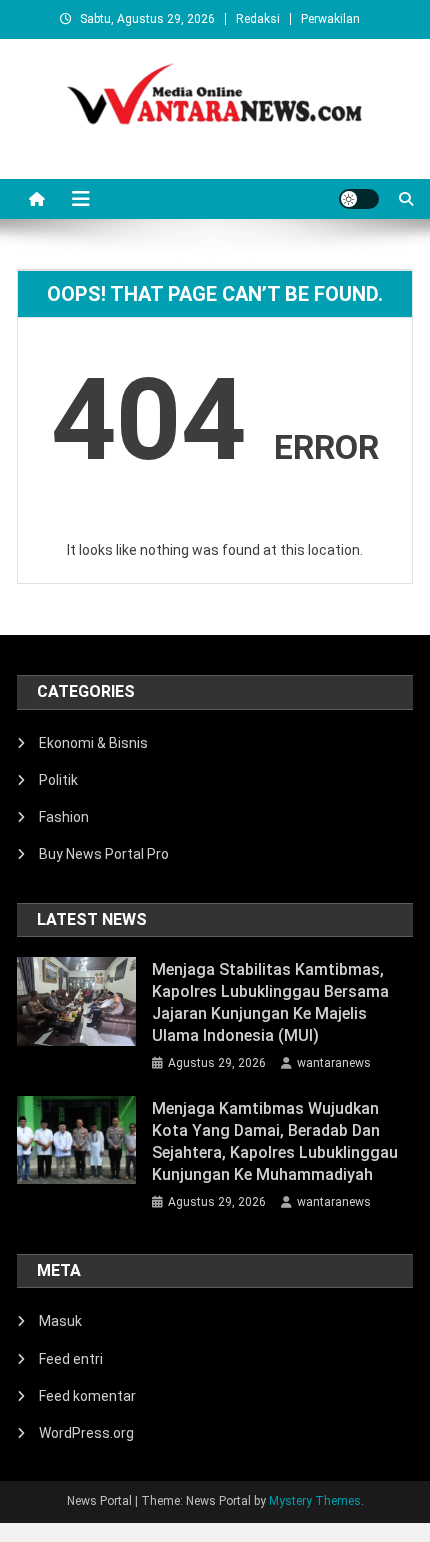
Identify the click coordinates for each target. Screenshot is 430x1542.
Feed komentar (87, 1396)
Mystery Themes (315, 1501)
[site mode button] (359, 199)
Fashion (64, 817)
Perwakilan (330, 19)
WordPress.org (86, 1433)
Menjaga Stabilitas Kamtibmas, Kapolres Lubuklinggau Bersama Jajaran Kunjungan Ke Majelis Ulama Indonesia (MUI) (270, 1002)
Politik (58, 780)
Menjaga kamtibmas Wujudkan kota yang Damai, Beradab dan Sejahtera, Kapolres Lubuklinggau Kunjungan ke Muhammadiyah (275, 1141)
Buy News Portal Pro (104, 854)
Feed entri (71, 1359)
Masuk (60, 1321)
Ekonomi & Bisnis (93, 743)
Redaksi (258, 19)
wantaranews (334, 1063)
